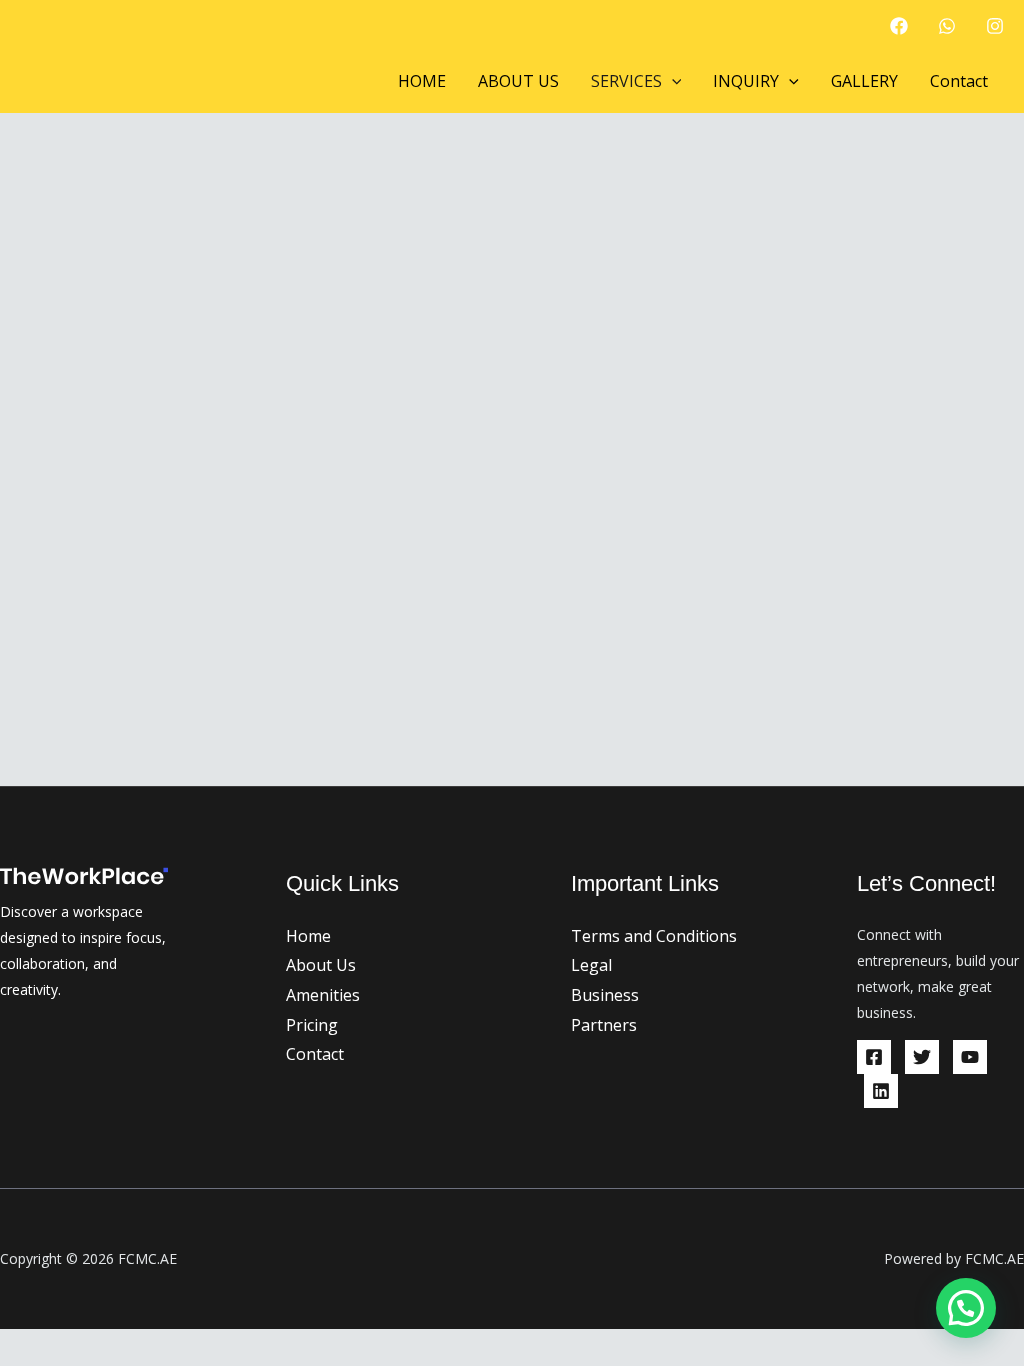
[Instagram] (995, 26)
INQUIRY (746, 81)
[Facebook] (899, 26)
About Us (321, 965)
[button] (672, 81)
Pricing (312, 1025)
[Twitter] (922, 1057)
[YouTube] (970, 1057)
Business (605, 995)
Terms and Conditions (654, 936)
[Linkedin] (881, 1091)
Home (308, 936)
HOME (422, 81)
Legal (591, 965)
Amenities (323, 995)
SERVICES (626, 81)
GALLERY (864, 81)
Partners (604, 1025)
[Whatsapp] (947, 26)
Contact (959, 81)
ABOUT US (518, 81)
